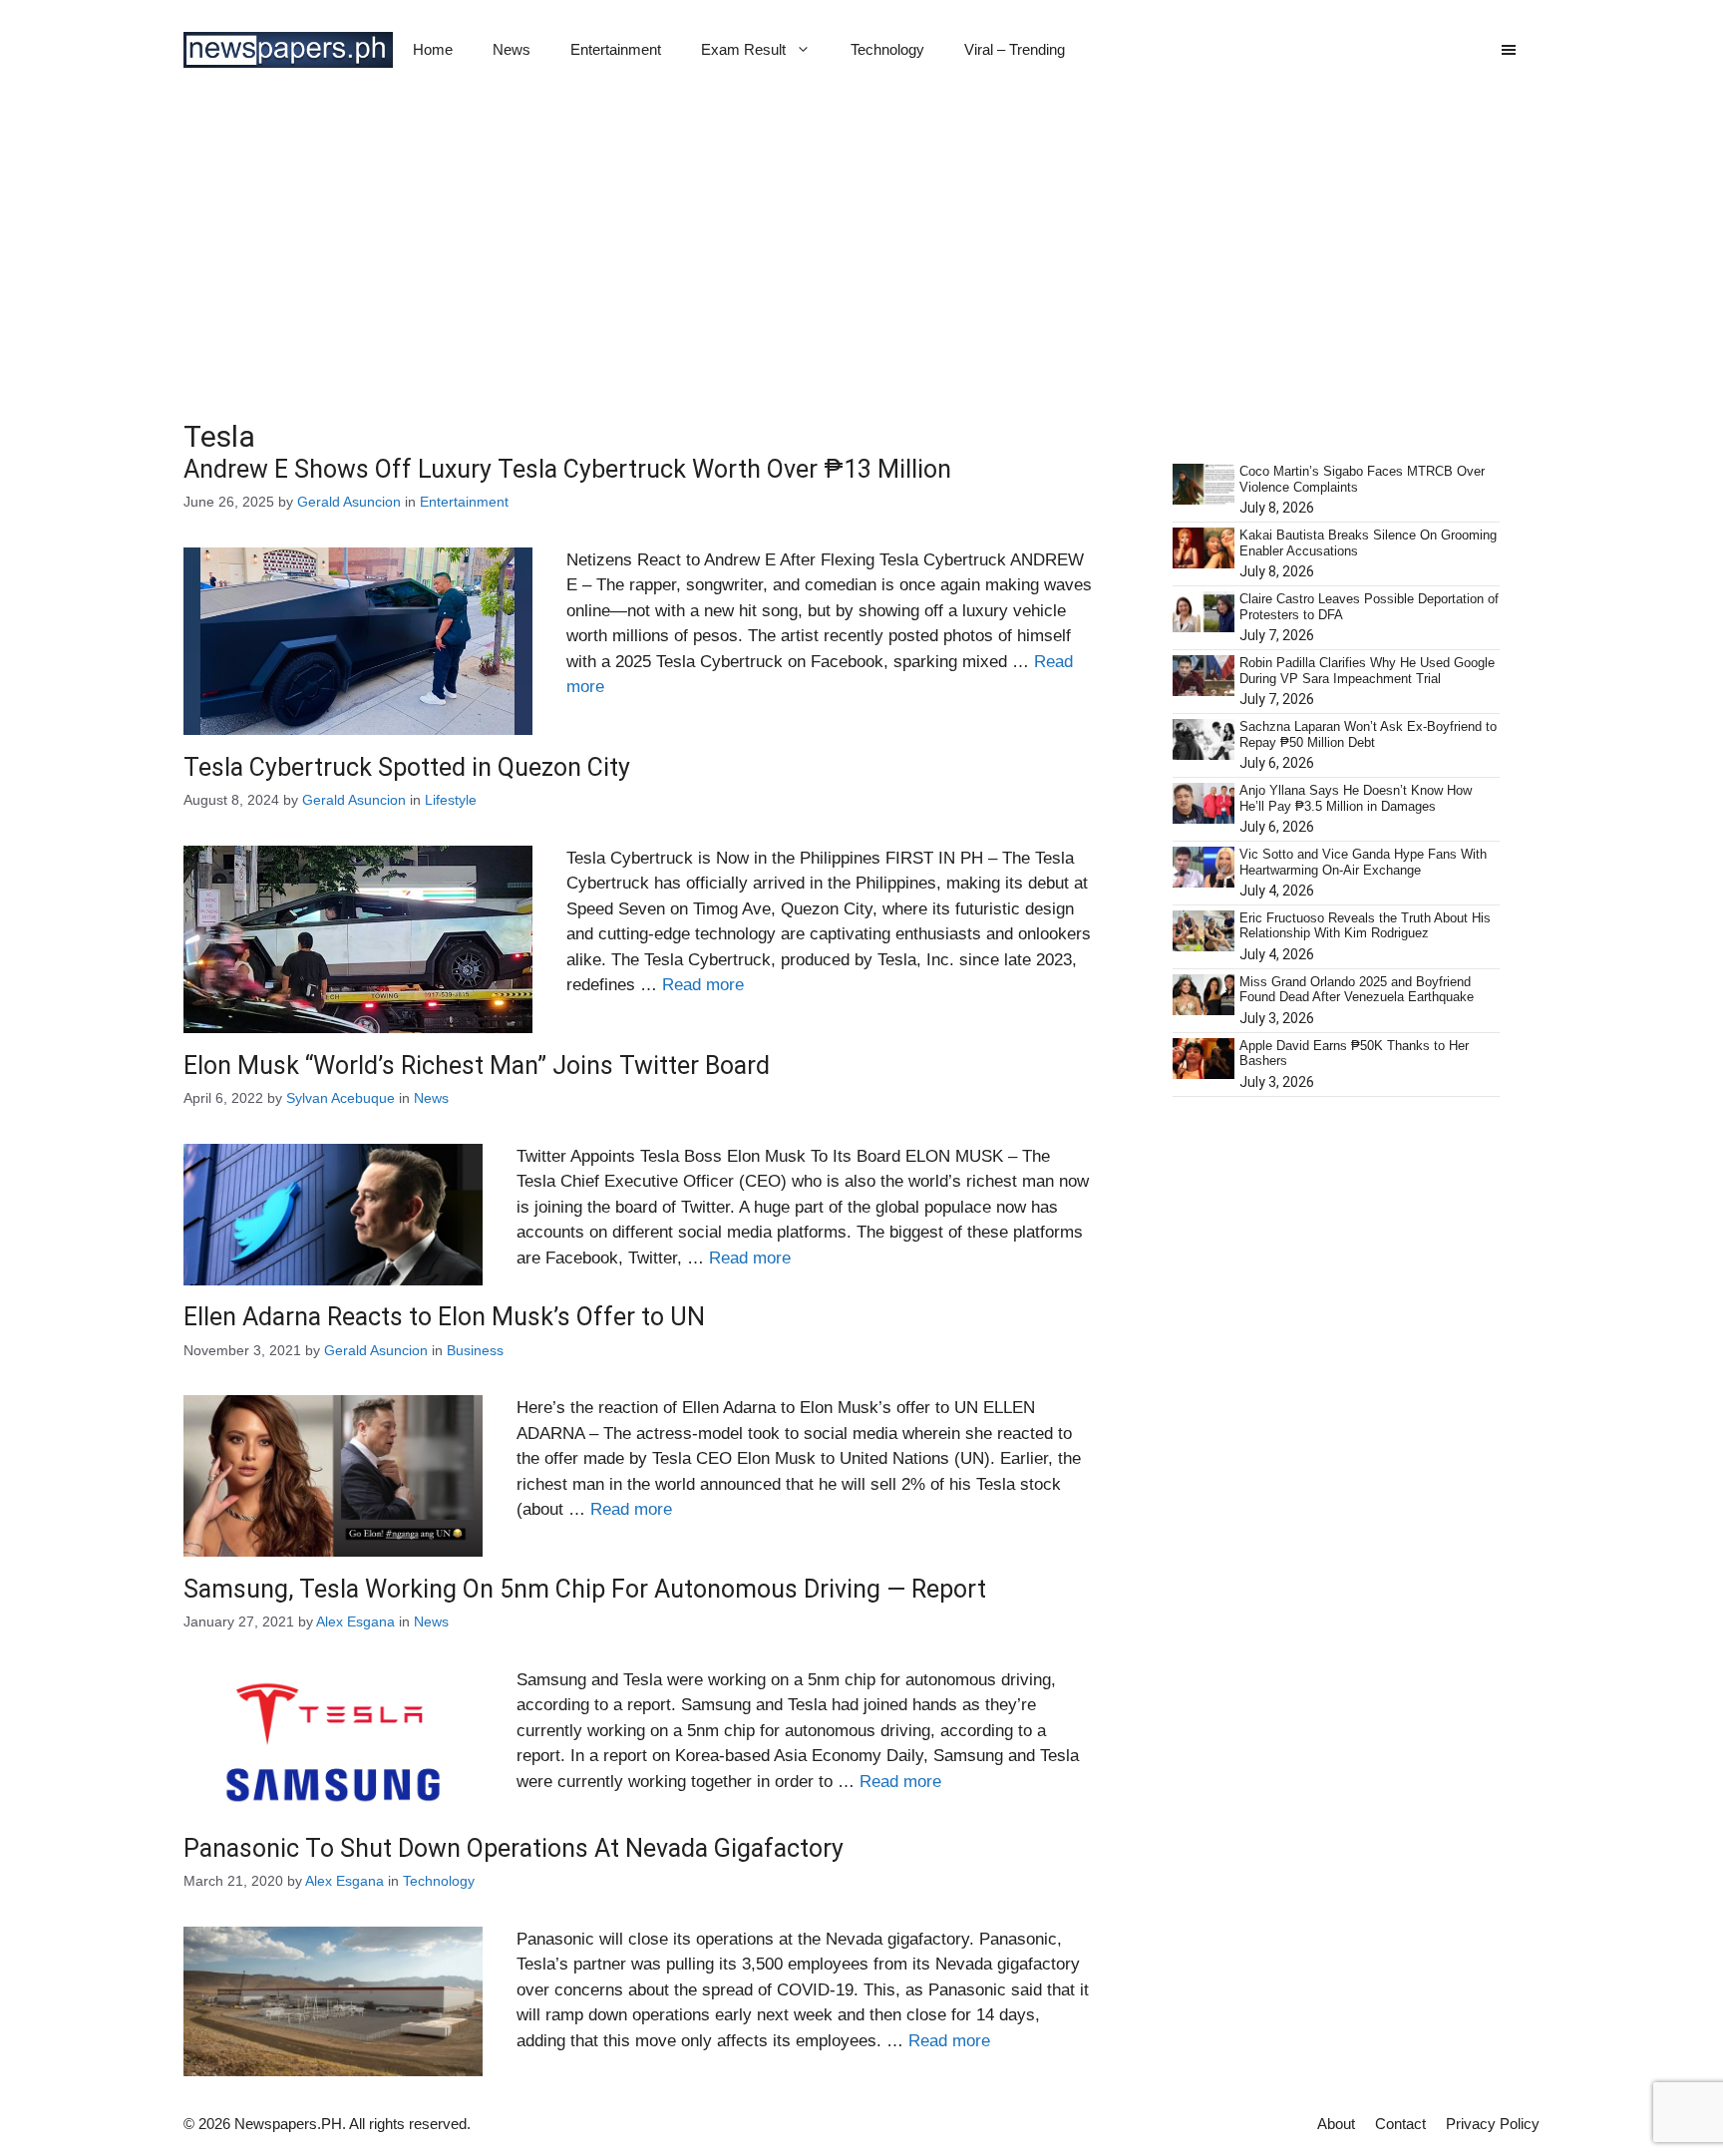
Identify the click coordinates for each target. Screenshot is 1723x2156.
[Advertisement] (861, 249)
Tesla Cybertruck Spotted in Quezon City (407, 767)
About (1336, 2124)
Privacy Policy (1493, 2124)
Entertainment (616, 49)
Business (475, 1350)
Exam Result (743, 49)
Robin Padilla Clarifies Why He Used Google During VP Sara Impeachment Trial (1367, 671)
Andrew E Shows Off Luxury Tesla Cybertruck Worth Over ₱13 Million (567, 469)
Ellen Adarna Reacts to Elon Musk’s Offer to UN (444, 1317)
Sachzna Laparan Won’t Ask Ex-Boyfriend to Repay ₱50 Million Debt (1368, 734)
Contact (1400, 2124)
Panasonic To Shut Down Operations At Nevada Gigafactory (514, 1848)
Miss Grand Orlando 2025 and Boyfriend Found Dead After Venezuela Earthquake (1357, 990)
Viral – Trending (1015, 49)
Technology (887, 49)
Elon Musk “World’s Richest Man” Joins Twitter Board (477, 1066)
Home (433, 49)
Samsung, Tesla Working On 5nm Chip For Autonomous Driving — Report (585, 1589)
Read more (703, 985)
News (512, 49)
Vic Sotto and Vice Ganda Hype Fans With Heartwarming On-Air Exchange (1363, 862)
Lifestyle (451, 800)
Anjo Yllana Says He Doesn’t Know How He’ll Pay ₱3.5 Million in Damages (1356, 798)
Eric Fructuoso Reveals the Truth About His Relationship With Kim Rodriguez (1365, 926)
